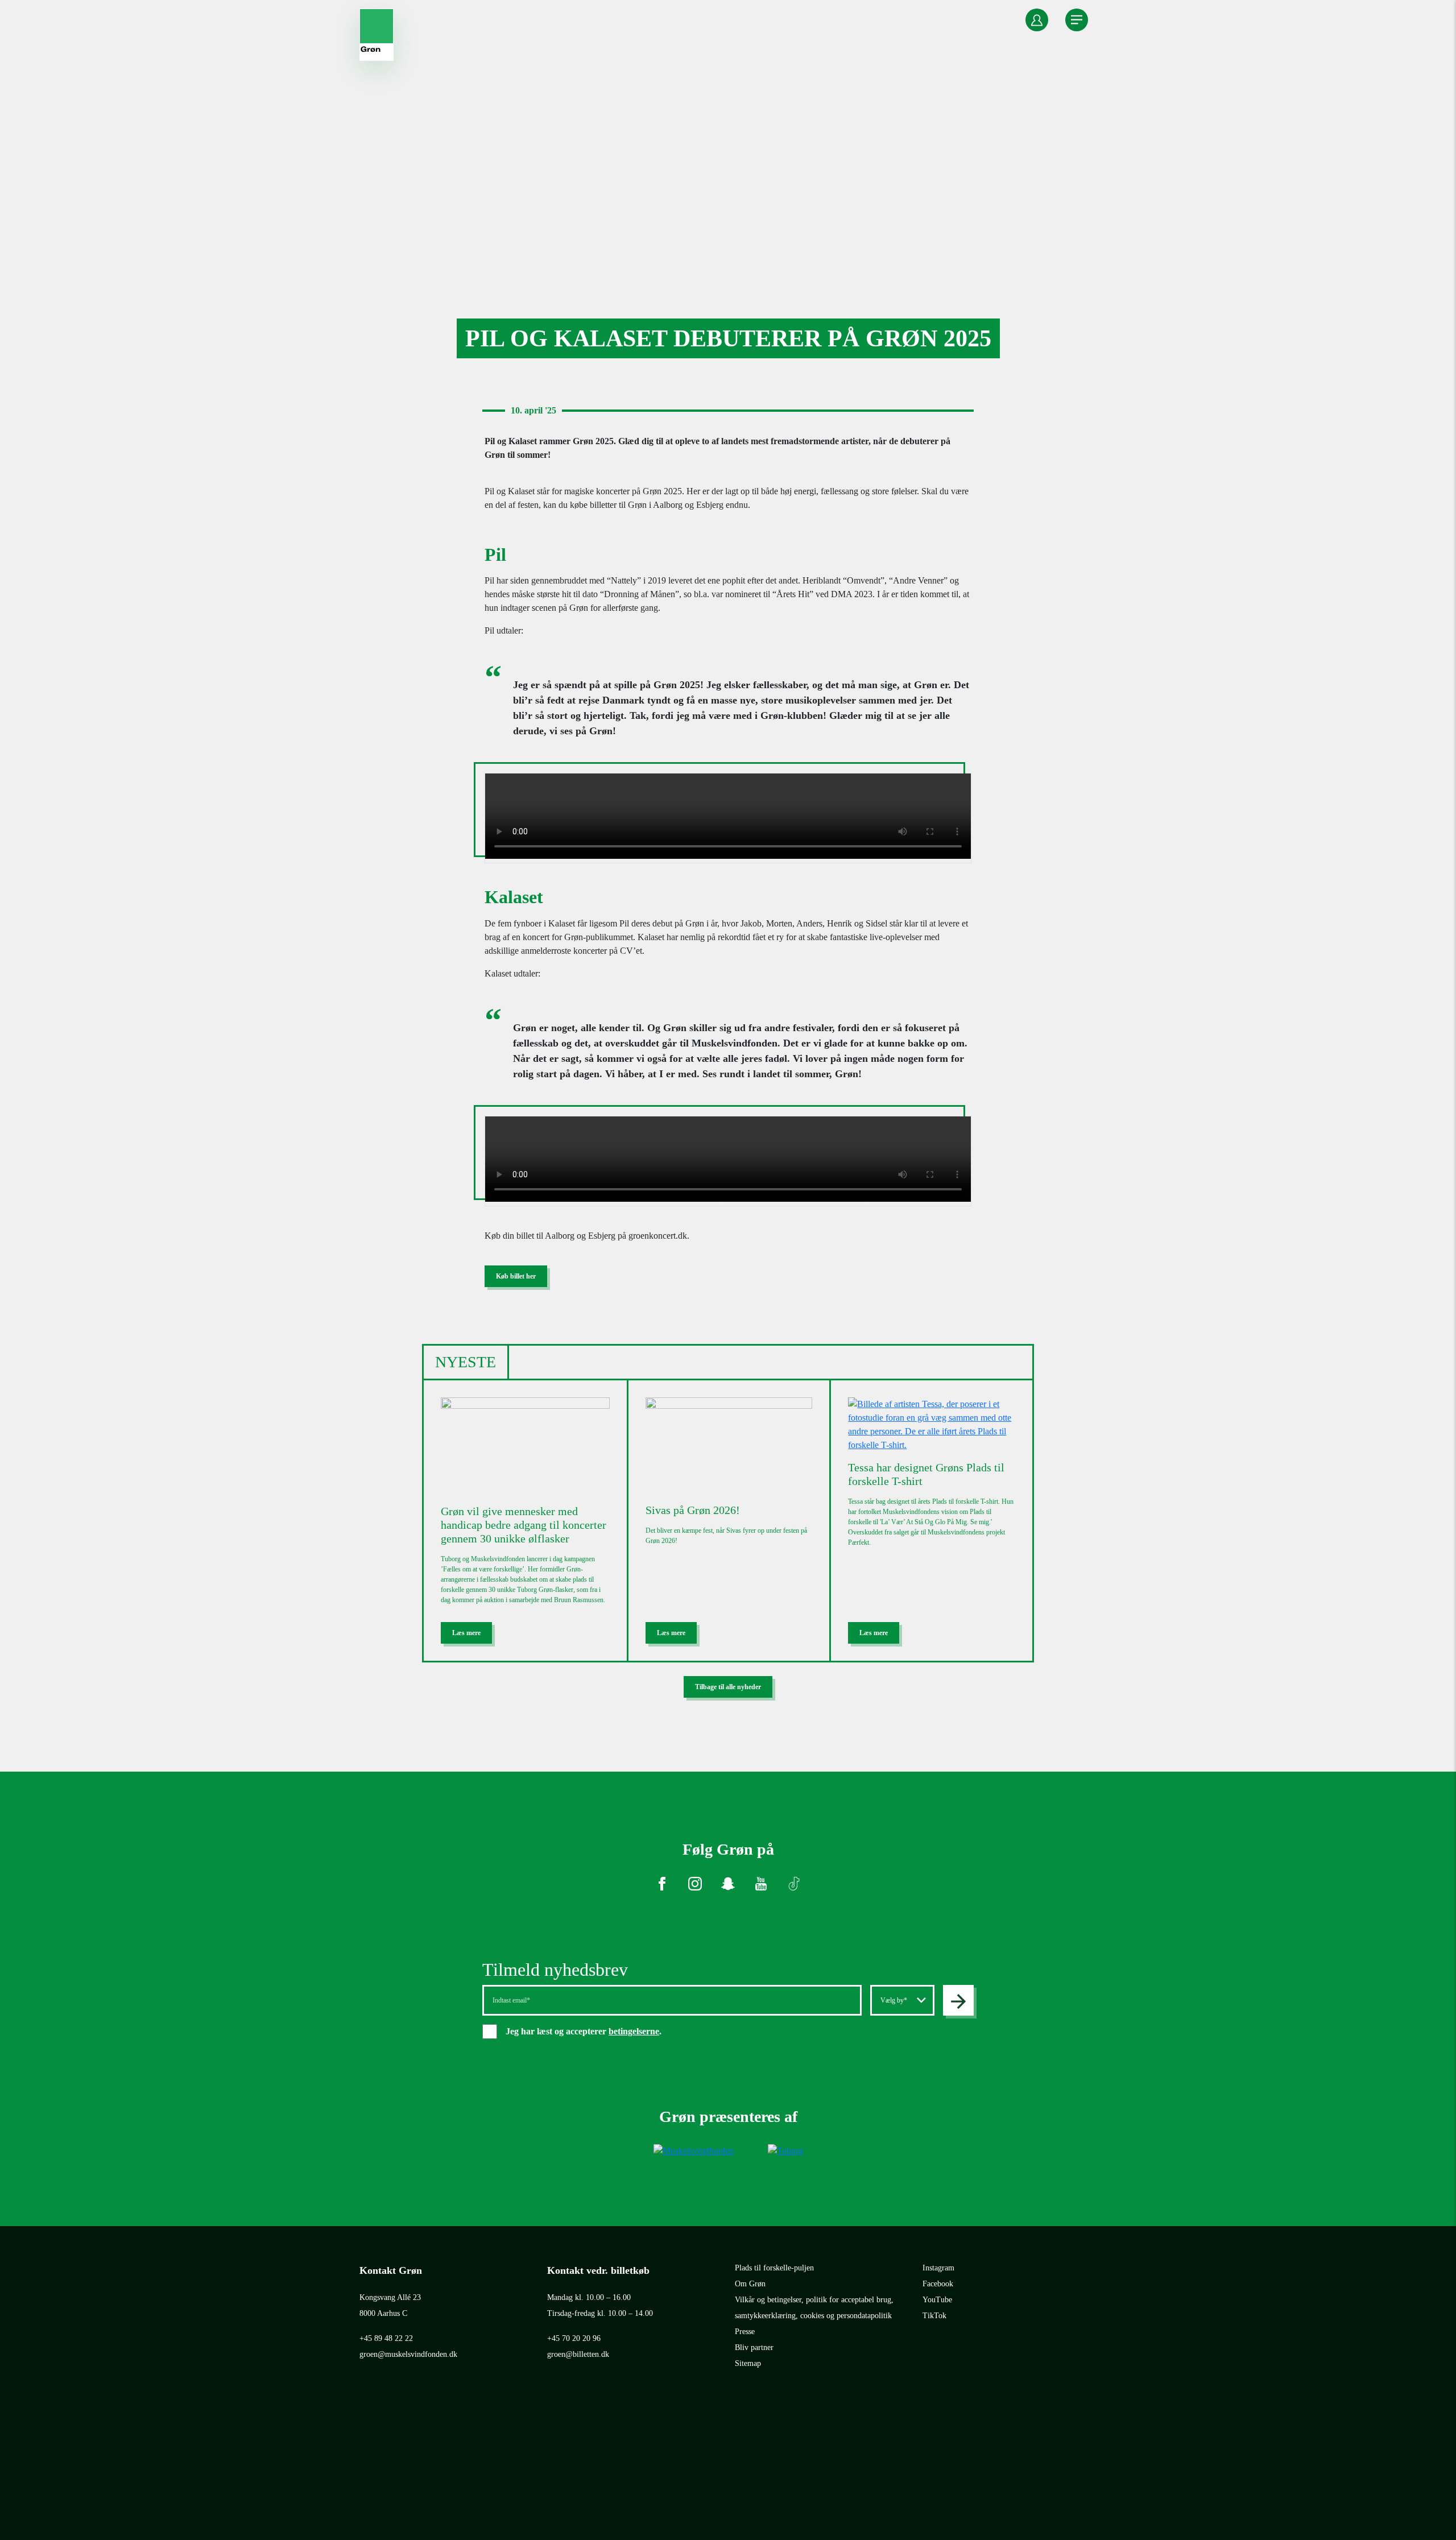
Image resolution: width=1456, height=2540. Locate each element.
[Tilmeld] (958, 2000)
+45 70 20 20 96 (574, 2338)
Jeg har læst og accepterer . (593, 2031)
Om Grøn (750, 2284)
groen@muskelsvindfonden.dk (408, 2354)
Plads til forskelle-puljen (774, 2268)
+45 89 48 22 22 (386, 2338)
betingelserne (634, 2031)
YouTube (937, 2300)
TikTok (934, 2316)
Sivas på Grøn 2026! (693, 1510)
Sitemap (748, 2363)
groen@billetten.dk (578, 2354)
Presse (745, 2332)
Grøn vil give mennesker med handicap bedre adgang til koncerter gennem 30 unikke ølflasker (524, 1525)
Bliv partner (754, 2347)
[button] (1037, 20)
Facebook (938, 2284)
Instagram (938, 2268)
